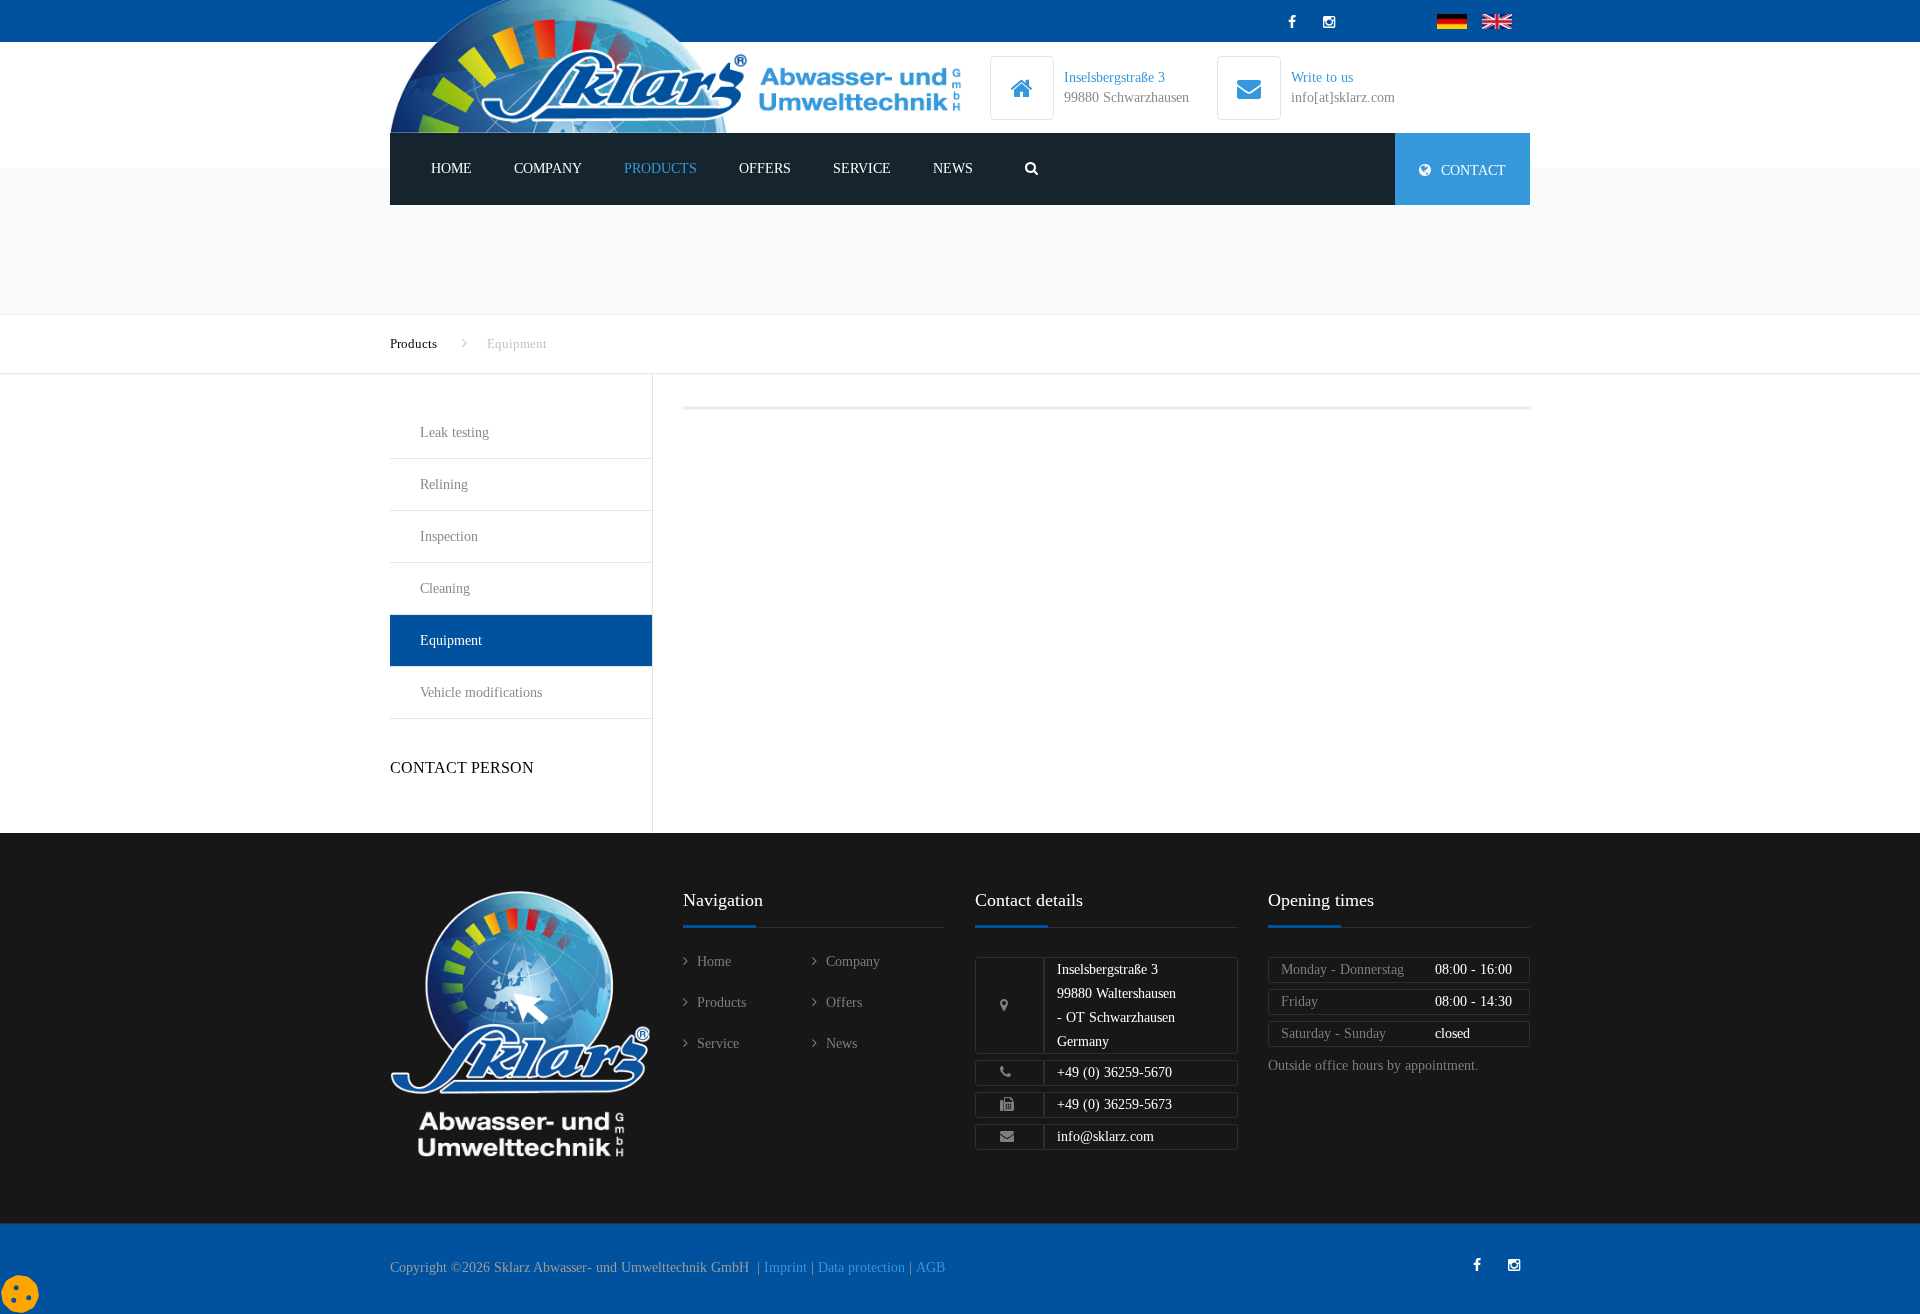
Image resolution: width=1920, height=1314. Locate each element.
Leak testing (454, 432)
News (953, 168)
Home (451, 168)
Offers (765, 168)
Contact (1473, 170)
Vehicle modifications (481, 692)
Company (548, 168)
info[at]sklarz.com (1343, 97)
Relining (444, 484)
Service (862, 168)
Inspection (449, 536)
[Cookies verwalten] (20, 1294)
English (1503, 21)
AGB (930, 1267)
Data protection (861, 1267)
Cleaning (445, 588)
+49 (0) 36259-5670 (1114, 1072)
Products (660, 168)
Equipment (451, 640)
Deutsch (1459, 21)
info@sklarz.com (1105, 1136)
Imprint (785, 1267)
